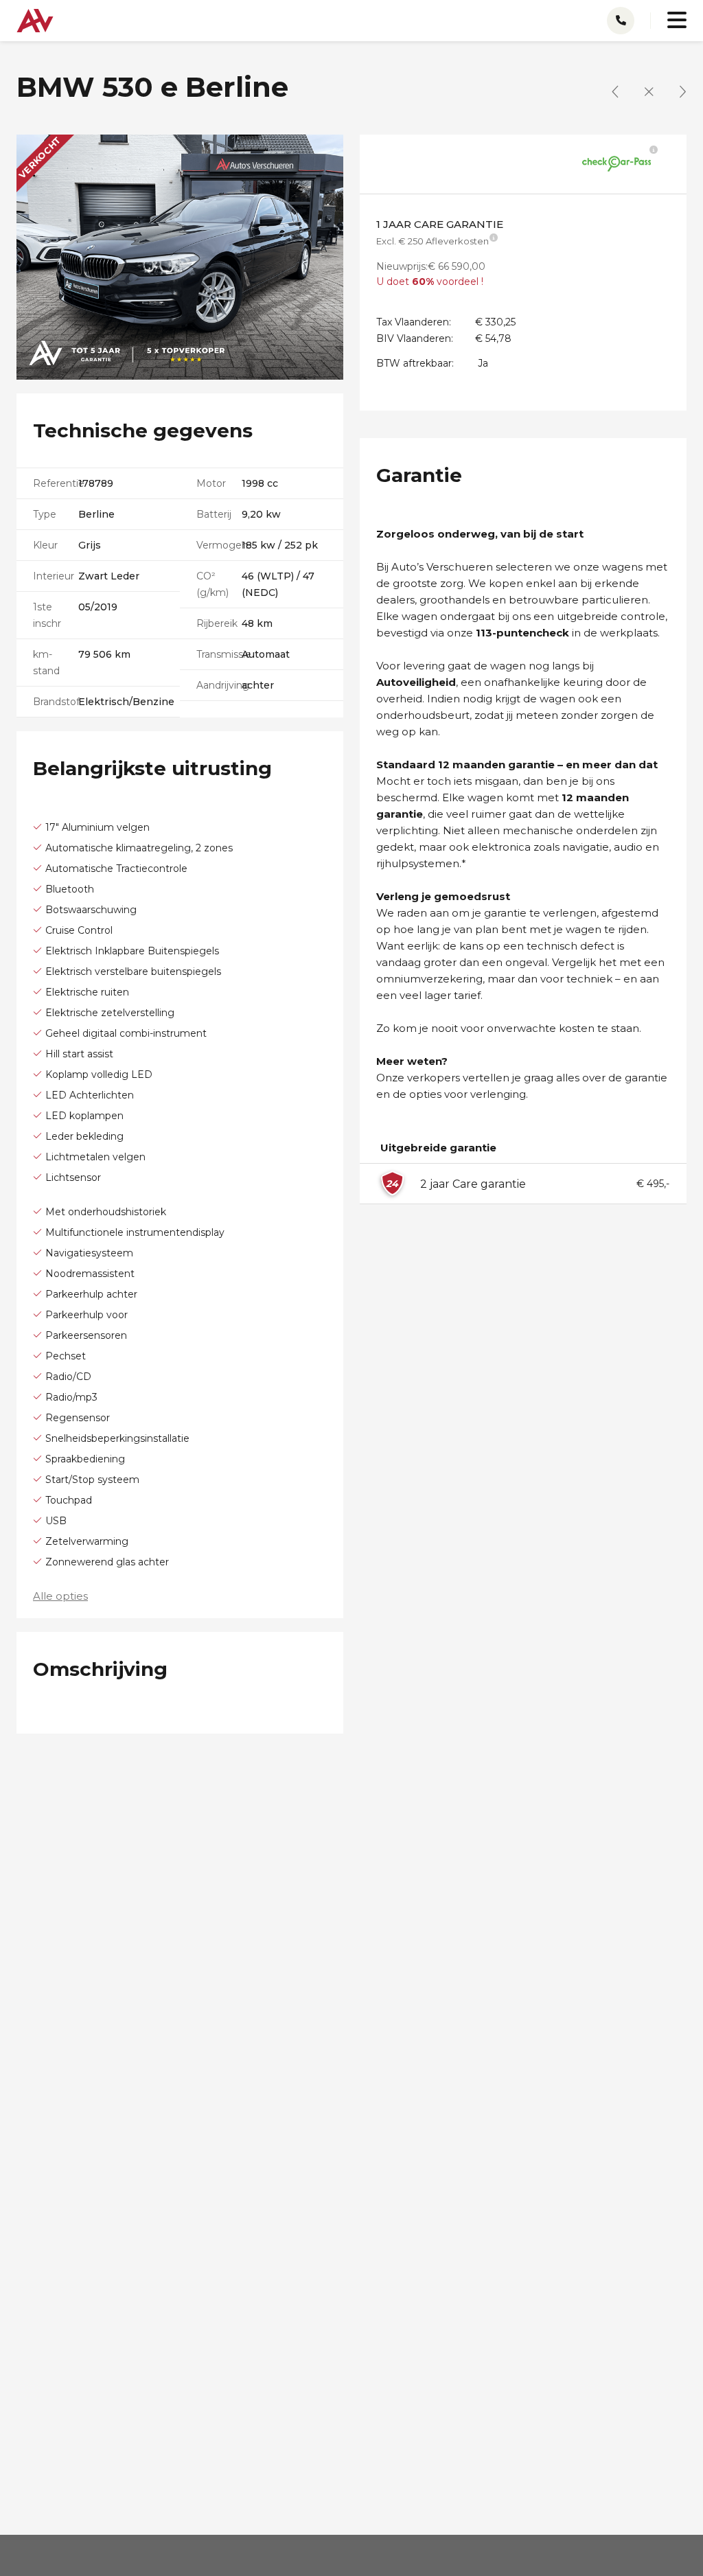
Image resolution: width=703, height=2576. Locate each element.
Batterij (214, 514)
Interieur (54, 576)
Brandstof (56, 702)
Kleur (45, 545)
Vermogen (219, 545)
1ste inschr (47, 615)
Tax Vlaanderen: (414, 322)
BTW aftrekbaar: (415, 363)
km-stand (46, 663)
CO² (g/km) (212, 584)
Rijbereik (217, 623)
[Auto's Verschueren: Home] (35, 17)
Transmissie (219, 654)
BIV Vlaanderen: (415, 338)
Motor (211, 483)
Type (45, 514)
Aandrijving (219, 685)
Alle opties (60, 1596)
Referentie (56, 483)
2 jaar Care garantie (473, 1184)
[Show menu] (669, 14)
